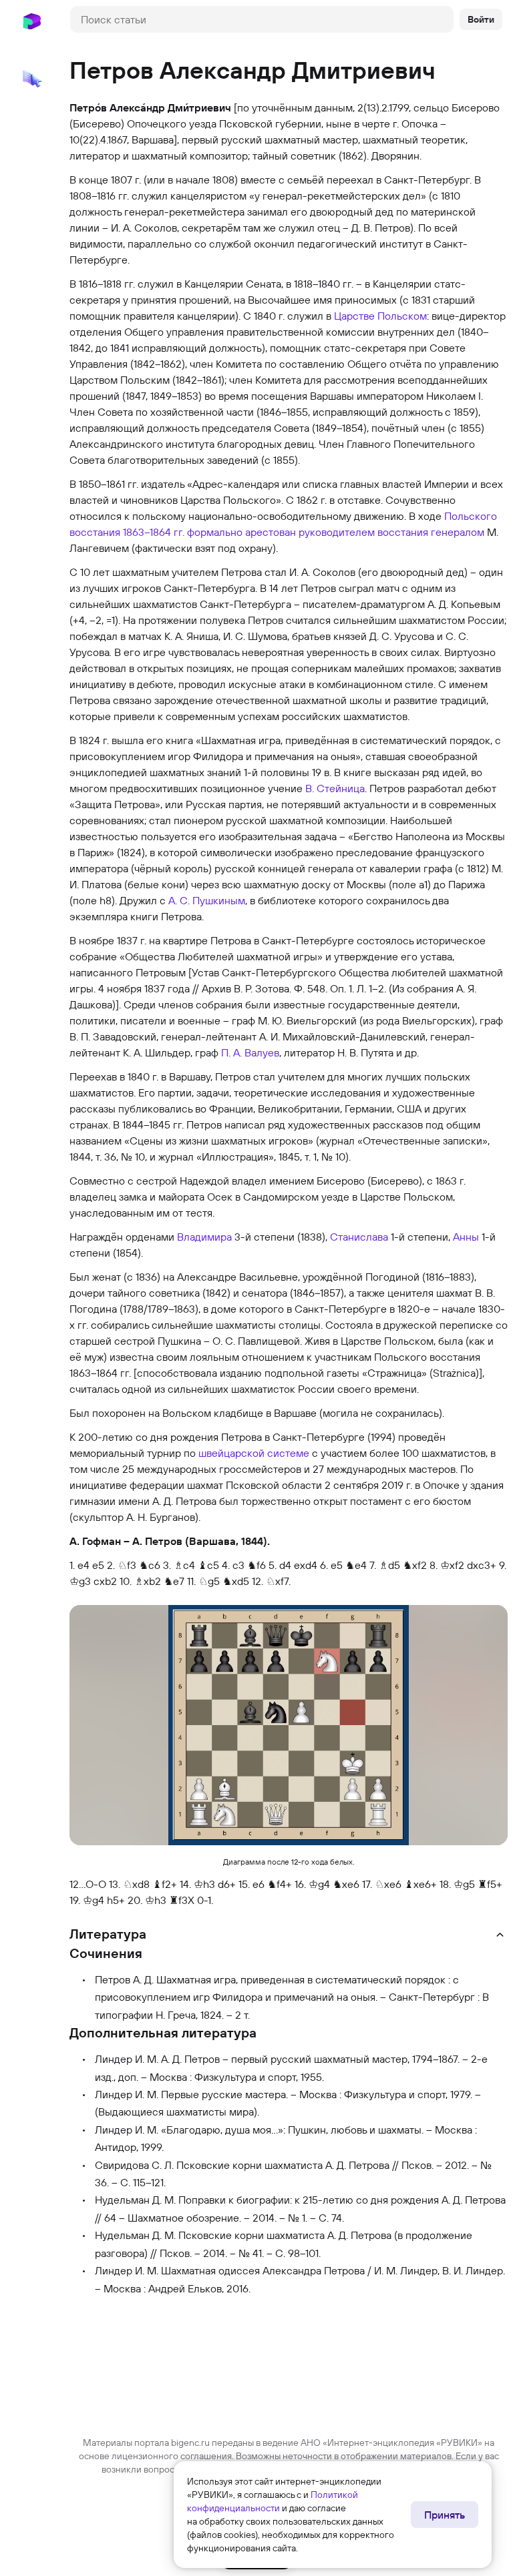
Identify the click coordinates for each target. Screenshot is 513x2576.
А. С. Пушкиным (207, 900)
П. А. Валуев (250, 1052)
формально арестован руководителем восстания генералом (336, 532)
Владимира (204, 1237)
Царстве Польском (380, 316)
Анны (466, 1237)
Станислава (359, 1237)
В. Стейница (335, 788)
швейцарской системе (254, 1453)
